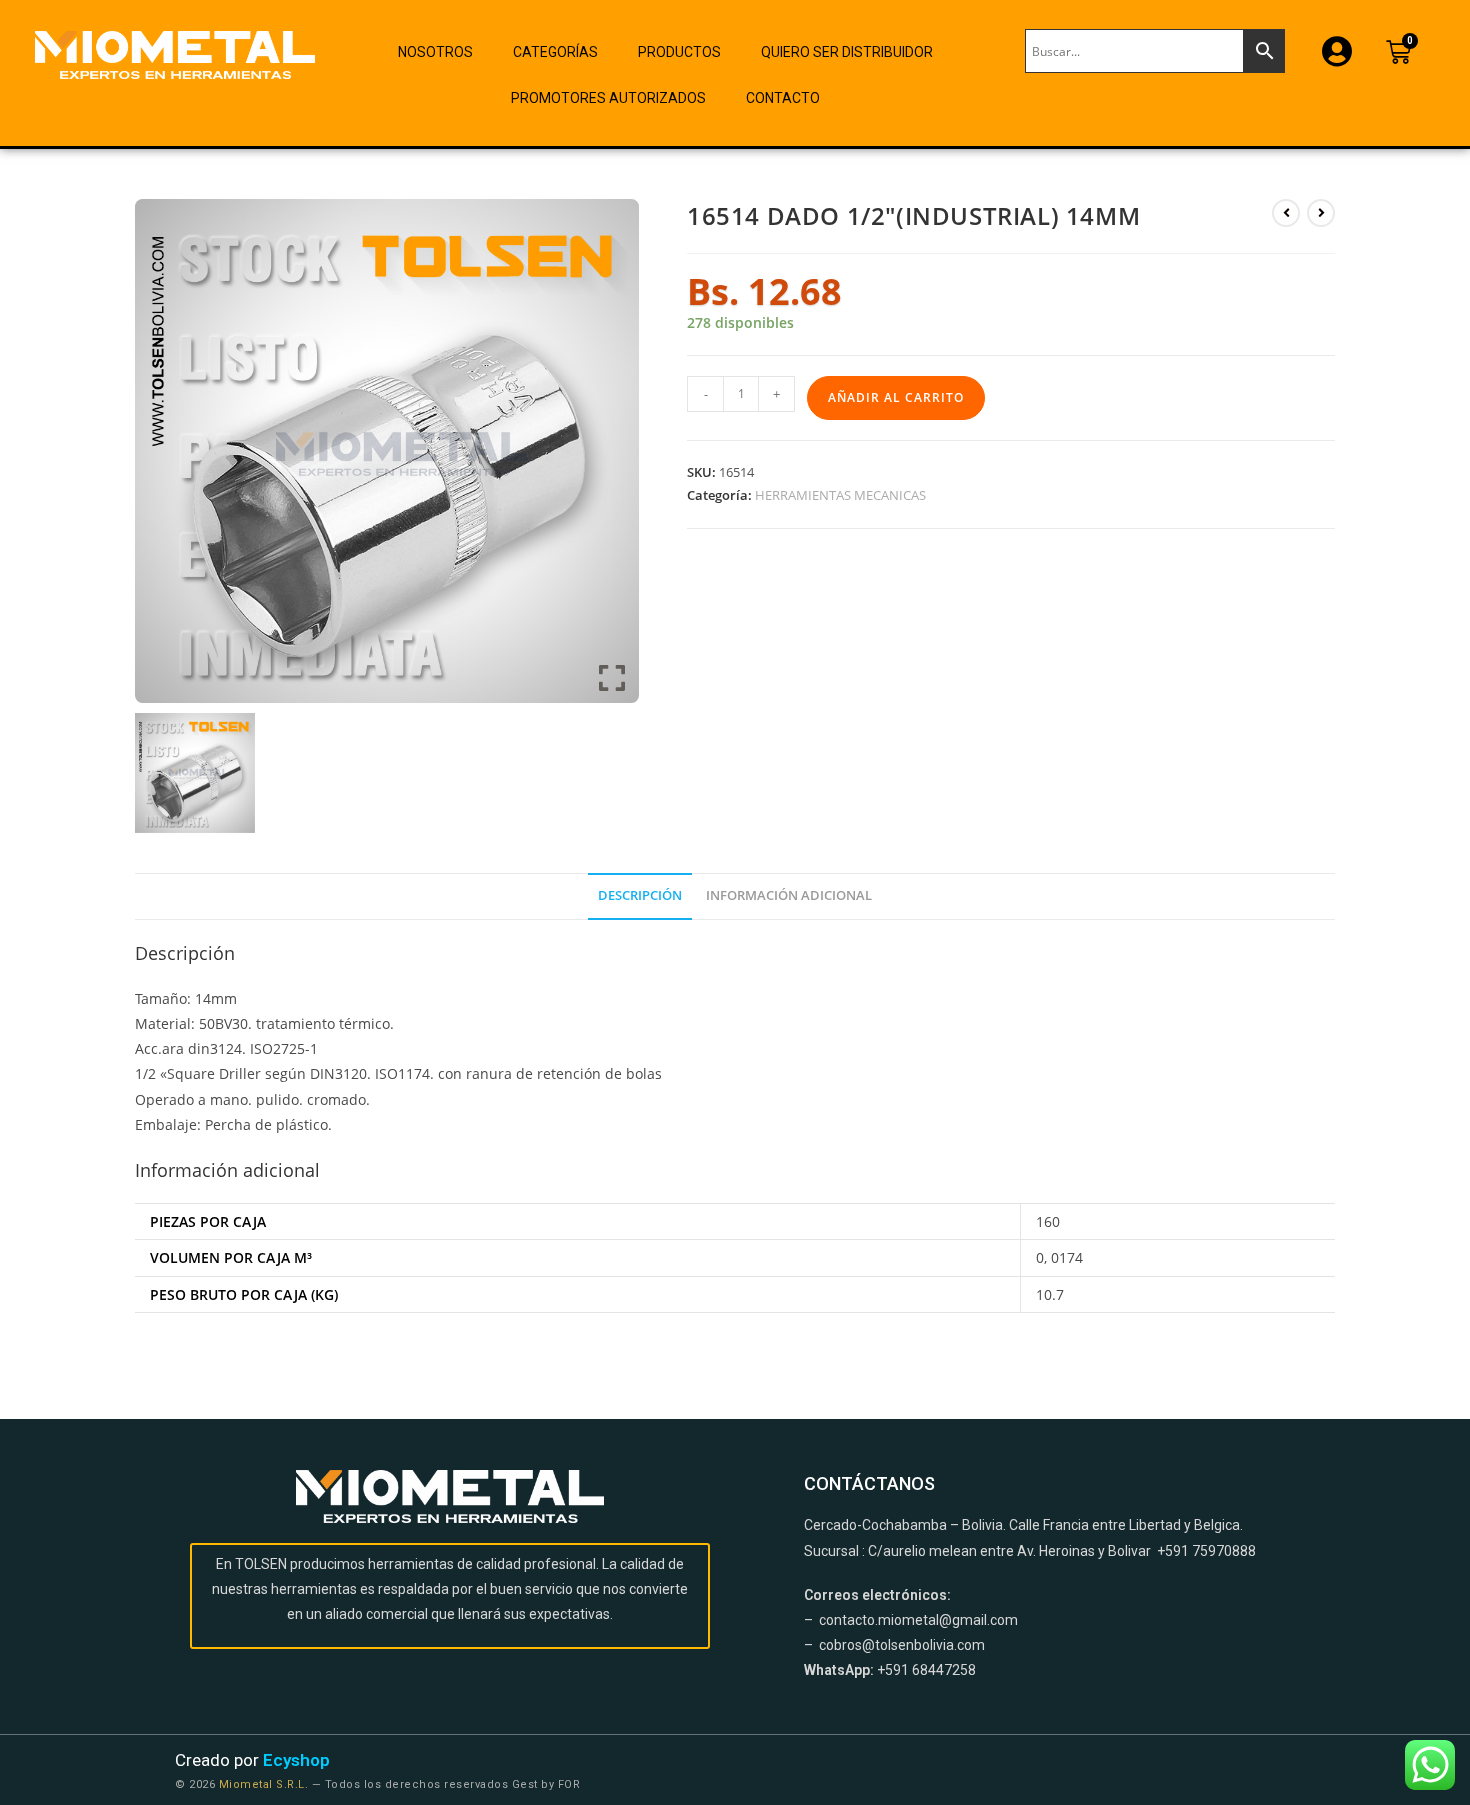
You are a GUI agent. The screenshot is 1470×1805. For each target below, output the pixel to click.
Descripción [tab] (640, 895)
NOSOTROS (435, 52)
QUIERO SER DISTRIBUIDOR (847, 52)
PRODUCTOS (679, 52)
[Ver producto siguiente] (1321, 213)
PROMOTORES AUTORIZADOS (608, 98)
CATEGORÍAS (555, 52)
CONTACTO (783, 98)
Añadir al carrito (896, 397)
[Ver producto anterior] (1286, 213)
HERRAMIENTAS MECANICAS (840, 495)
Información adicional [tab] (789, 895)
